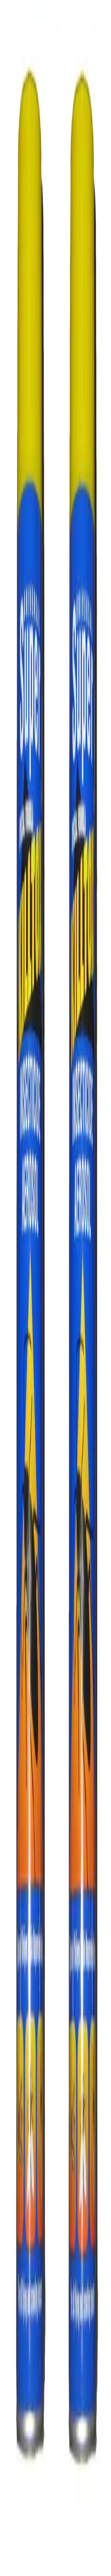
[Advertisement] (55, 307)
